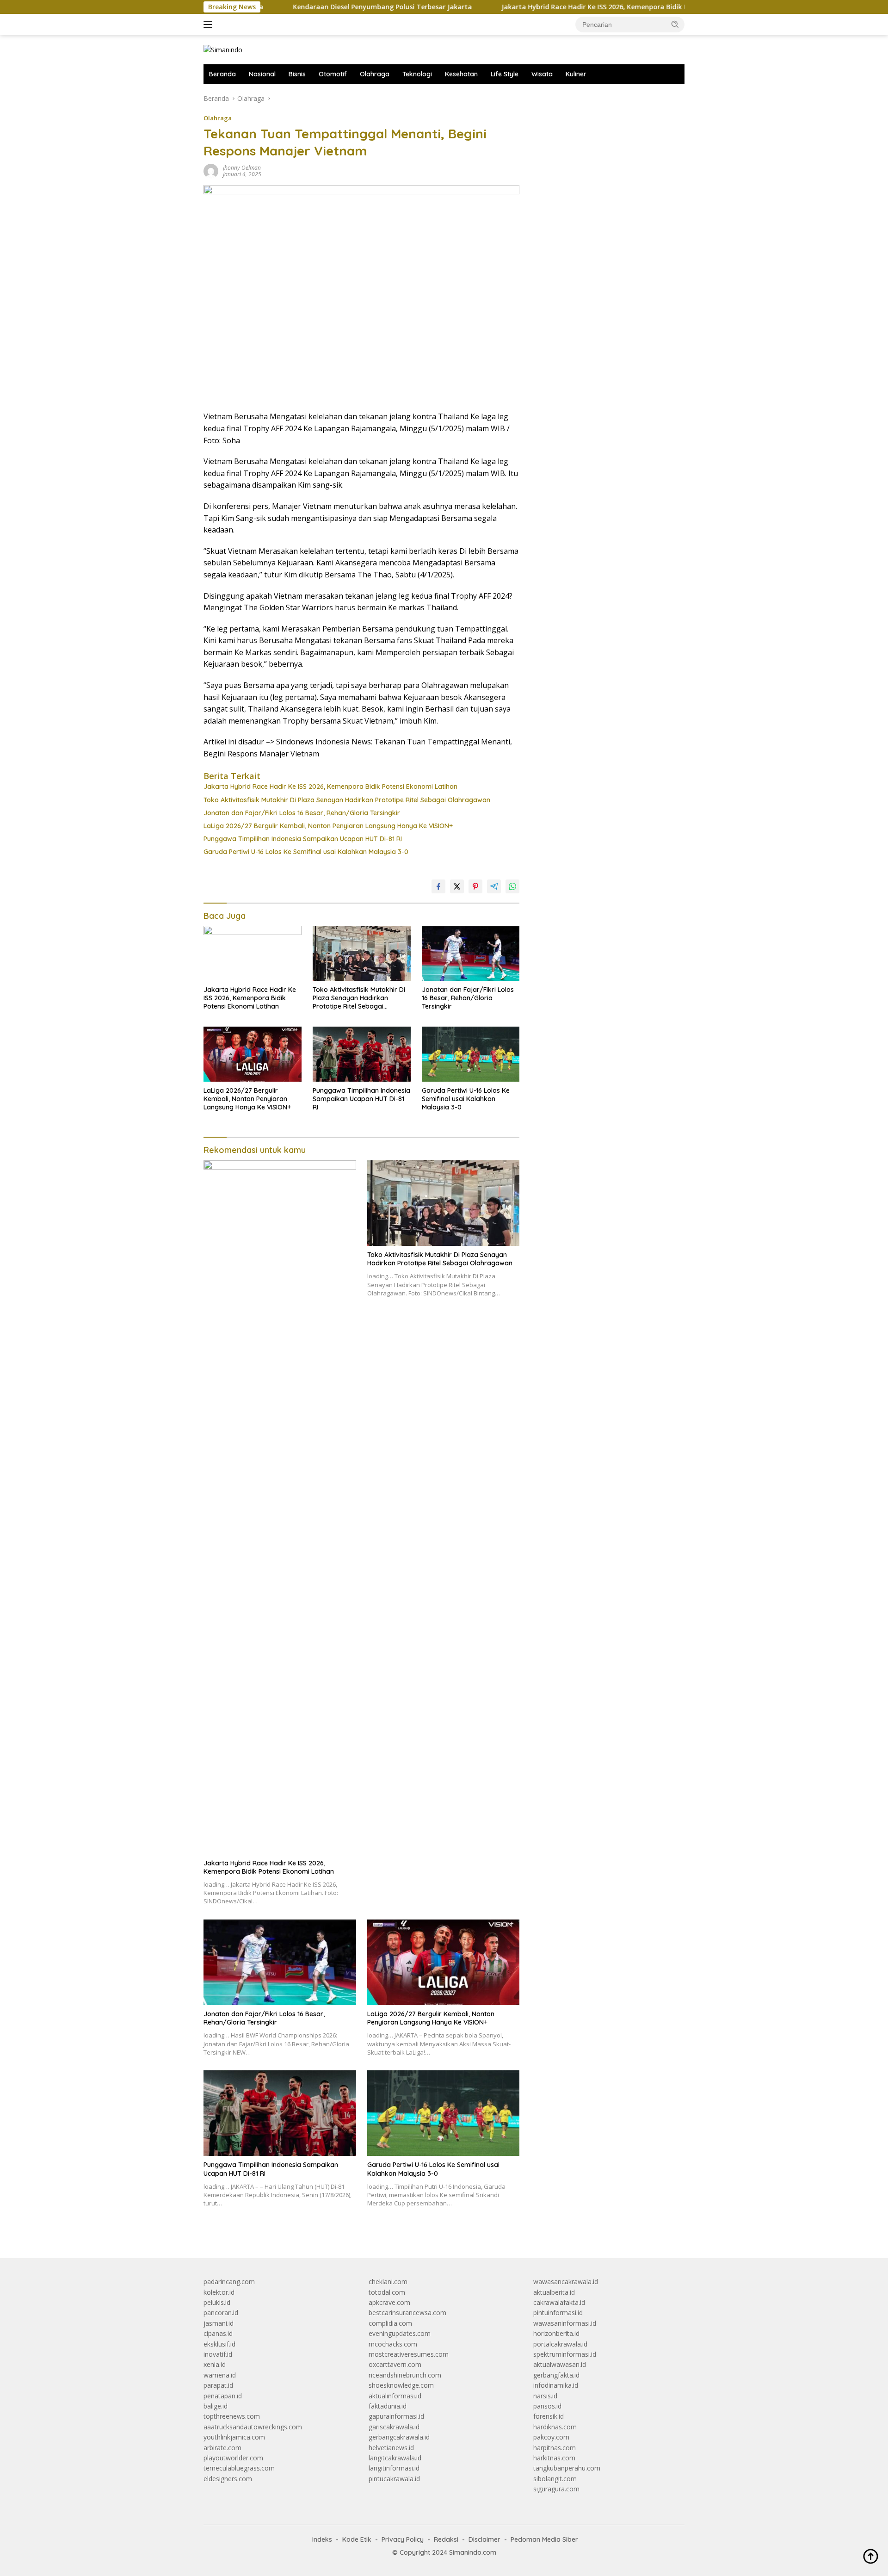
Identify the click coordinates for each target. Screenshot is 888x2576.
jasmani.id (219, 2323)
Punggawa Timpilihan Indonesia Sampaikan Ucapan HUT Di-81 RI (303, 839)
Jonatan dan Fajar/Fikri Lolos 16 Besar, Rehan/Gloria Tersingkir (302, 813)
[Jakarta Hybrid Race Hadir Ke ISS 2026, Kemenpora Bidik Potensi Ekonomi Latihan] (253, 953)
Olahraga (375, 74)
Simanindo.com (473, 2552)
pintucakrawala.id (394, 2479)
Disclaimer (484, 2539)
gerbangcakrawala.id (399, 2437)
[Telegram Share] (494, 886)
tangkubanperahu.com (567, 2468)
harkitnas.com (554, 2458)
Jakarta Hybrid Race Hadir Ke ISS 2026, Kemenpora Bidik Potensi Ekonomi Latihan (563, 7)
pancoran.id (221, 2313)
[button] (675, 24)
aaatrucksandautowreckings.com (253, 2427)
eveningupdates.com (400, 2333)
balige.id (216, 2406)
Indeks (322, 2539)
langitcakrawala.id (395, 2458)
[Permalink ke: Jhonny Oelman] (211, 170)
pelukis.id (217, 2302)
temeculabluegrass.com (239, 2468)
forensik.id (549, 2416)
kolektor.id (219, 2292)
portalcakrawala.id (560, 2344)
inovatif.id (218, 2354)
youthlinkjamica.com (234, 2437)
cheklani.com (388, 2282)
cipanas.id (218, 2333)
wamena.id (220, 2375)
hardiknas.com (555, 2427)
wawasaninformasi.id (565, 2323)
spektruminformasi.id (565, 2354)
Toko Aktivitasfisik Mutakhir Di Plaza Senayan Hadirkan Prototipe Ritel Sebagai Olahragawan (347, 800)
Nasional (262, 74)
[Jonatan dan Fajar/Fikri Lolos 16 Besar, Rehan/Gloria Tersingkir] (471, 953)
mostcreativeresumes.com (409, 2354)
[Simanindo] (223, 49)
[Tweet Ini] (457, 886)
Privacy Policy (403, 2539)
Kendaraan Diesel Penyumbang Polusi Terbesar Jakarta (312, 7)
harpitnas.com (555, 2448)
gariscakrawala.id (394, 2427)
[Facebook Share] (438, 886)
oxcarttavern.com (395, 2364)
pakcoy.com (551, 2437)
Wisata (542, 74)
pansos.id (547, 2406)
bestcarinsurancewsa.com (407, 2313)
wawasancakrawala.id (566, 2282)
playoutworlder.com (233, 2458)
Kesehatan (461, 74)
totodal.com (387, 2292)
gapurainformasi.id (396, 2416)
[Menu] (210, 25)
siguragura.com (556, 2489)
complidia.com (390, 2323)
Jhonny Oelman (242, 168)
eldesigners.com (228, 2479)
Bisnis (297, 74)
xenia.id (215, 2364)
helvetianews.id (391, 2448)
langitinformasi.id (394, 2468)
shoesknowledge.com (401, 2385)
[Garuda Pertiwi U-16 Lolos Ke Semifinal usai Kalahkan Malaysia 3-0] (471, 1054)
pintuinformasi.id (558, 2313)
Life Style (505, 74)
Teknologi (417, 74)
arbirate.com (222, 2448)
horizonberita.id (556, 2333)
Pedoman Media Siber (544, 2539)
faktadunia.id (388, 2406)
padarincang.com (229, 2282)
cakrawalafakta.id (559, 2302)
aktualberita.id (554, 2292)
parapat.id (218, 2385)
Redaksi (446, 2539)
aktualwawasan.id (560, 2364)
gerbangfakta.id (556, 2375)
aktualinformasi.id (395, 2396)
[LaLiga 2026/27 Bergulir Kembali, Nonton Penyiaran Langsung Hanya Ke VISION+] (253, 1054)
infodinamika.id (556, 2385)
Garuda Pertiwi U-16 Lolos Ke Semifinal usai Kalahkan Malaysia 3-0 (306, 852)
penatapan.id (223, 2396)
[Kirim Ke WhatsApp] (512, 886)
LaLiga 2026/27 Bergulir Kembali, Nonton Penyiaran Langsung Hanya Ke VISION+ (328, 826)
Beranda (222, 74)
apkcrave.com (389, 2302)
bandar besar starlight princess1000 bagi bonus (604, 98)
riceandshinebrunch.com (405, 2375)
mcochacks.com (393, 2344)
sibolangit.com (555, 2479)
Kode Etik (357, 2539)
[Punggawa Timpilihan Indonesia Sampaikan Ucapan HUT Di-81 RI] (362, 1054)
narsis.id (545, 2396)
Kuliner (576, 74)
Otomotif (333, 74)
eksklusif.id (219, 2344)
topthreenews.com (232, 2416)
